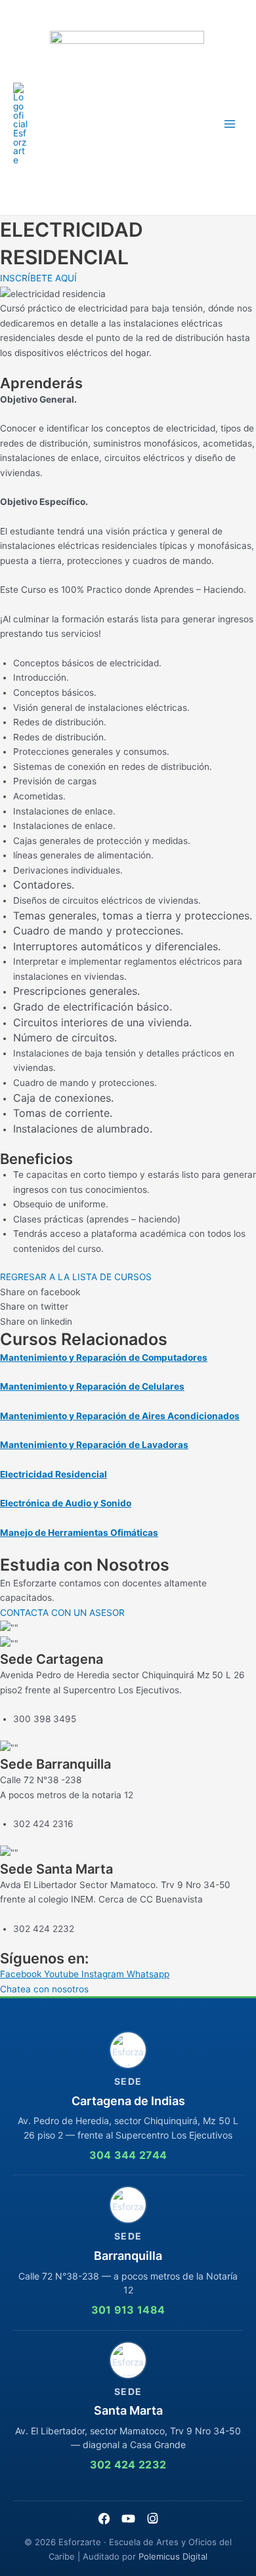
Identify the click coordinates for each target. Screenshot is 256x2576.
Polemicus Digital (173, 2556)
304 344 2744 (128, 2155)
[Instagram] (153, 2519)
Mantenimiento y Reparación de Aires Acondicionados (120, 1416)
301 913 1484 (128, 2310)
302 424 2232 (128, 2465)
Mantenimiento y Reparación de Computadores (104, 1358)
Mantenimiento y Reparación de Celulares (92, 1386)
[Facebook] (104, 2519)
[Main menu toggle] (230, 124)
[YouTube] (128, 2519)
